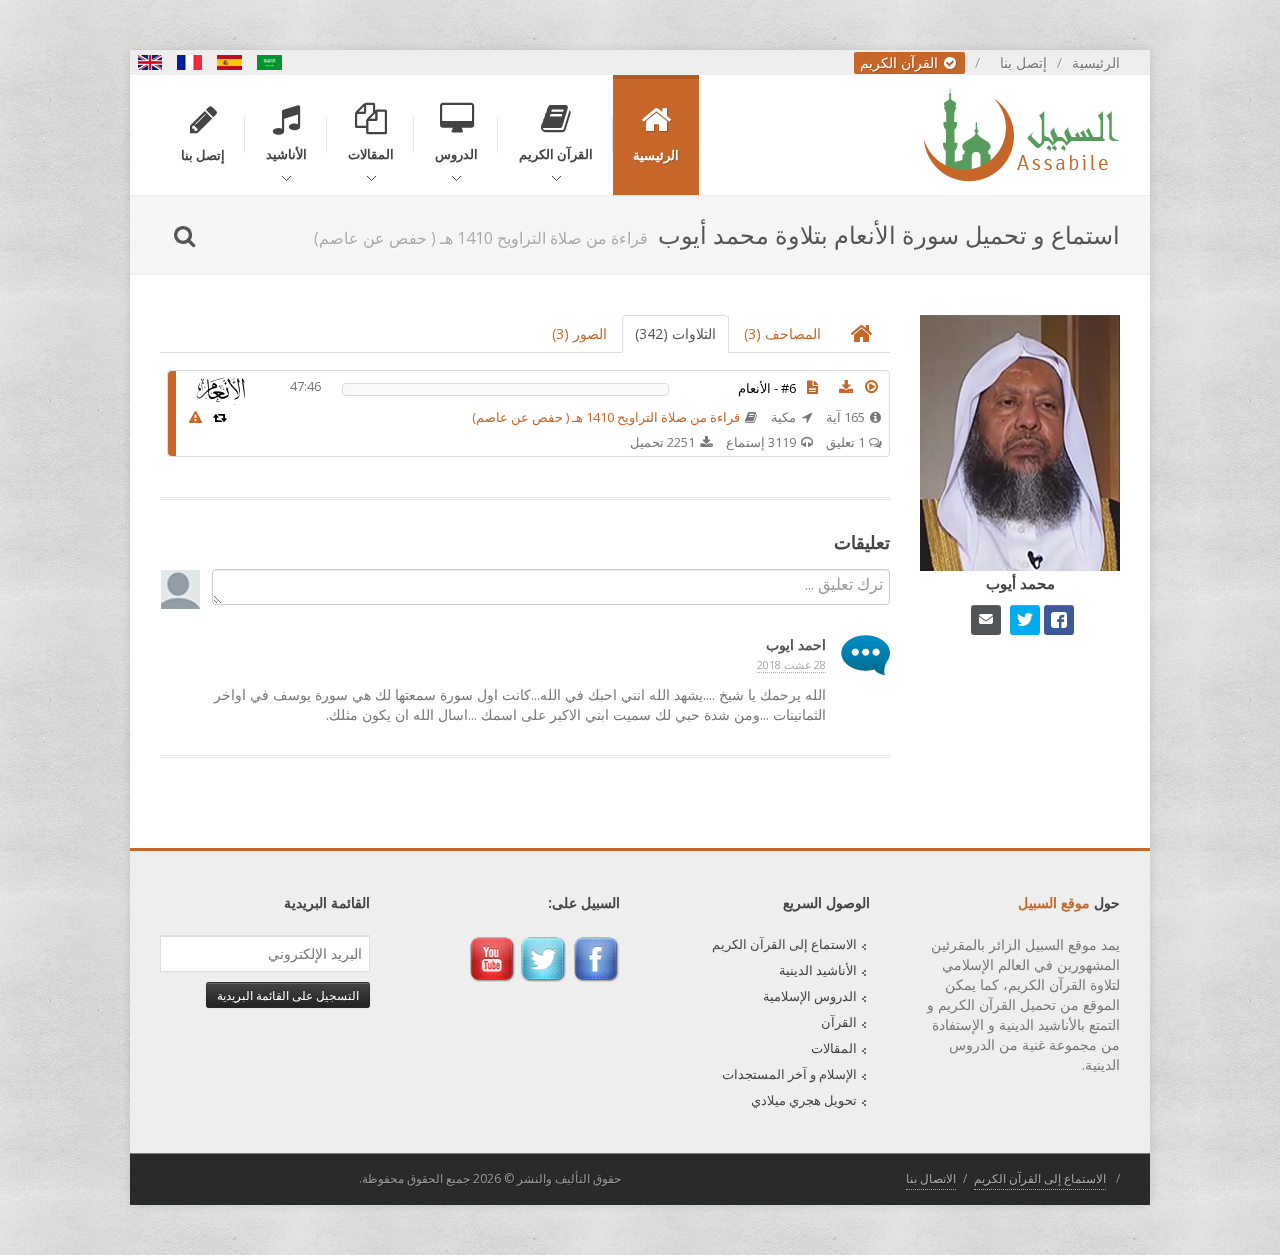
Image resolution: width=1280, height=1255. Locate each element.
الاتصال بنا (931, 1178)
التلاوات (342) (675, 333)
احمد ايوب (796, 644)
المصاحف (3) (782, 333)
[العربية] (270, 62)
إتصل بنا (1023, 62)
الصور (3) (579, 333)
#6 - (767, 388)
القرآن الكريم (901, 62)
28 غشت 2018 (791, 664)
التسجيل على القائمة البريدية (288, 995)
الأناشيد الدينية (818, 970)
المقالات (834, 1048)
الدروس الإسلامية (810, 996)
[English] (150, 62)
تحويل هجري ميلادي (804, 1100)
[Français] (190, 62)
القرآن (839, 1022)
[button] (872, 387)
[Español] (230, 62)
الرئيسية (1096, 62)
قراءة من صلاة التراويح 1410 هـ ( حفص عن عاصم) (606, 417)
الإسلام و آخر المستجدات (789, 1074)
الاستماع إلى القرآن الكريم (784, 944)
